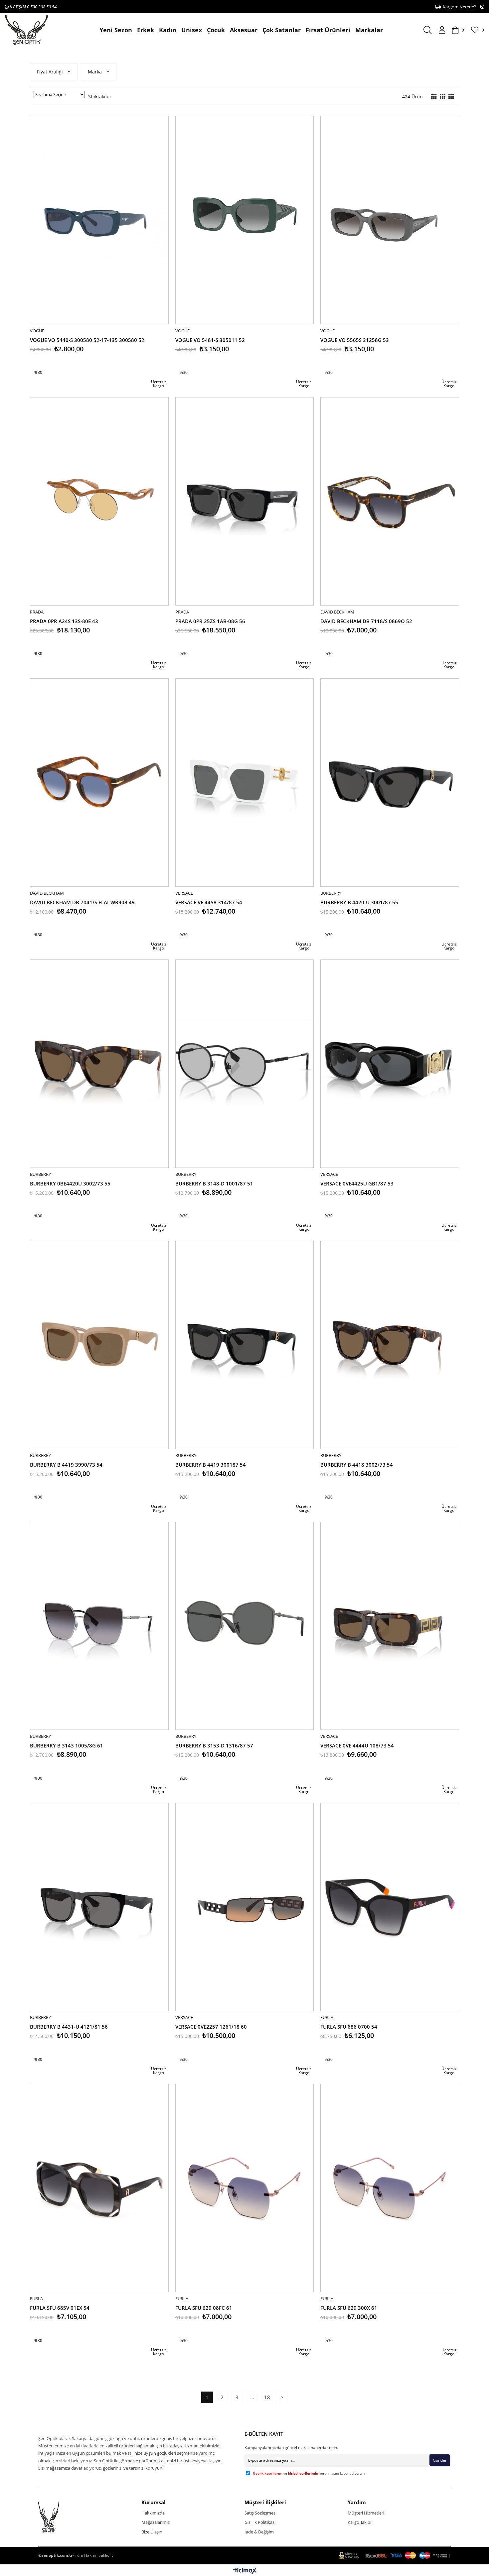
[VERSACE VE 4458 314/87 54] (245, 783)
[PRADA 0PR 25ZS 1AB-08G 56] (245, 501)
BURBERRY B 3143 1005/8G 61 (67, 1745)
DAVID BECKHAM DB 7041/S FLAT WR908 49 (82, 902)
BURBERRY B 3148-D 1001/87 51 (214, 1183)
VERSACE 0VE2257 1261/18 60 (211, 2027)
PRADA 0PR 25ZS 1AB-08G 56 (210, 621)
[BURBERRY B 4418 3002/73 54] (390, 1345)
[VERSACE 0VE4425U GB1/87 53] (390, 1064)
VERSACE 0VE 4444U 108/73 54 (357, 1745)
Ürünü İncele (121, 360)
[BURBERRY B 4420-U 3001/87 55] (390, 783)
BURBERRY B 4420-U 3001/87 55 (359, 902)
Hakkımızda (153, 2513)
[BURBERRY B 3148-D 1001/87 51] (245, 1064)
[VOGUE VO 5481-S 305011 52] (245, 220)
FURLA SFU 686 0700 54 (349, 2027)
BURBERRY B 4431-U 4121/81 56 (69, 2027)
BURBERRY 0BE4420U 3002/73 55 (70, 1183)
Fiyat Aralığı (51, 72)
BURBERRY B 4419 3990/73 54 (66, 1465)
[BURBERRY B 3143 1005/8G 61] (99, 1626)
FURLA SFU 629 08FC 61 (204, 2308)
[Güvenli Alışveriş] (395, 2556)
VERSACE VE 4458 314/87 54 (209, 902)
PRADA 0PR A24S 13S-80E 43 (64, 621)
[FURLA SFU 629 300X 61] (390, 2188)
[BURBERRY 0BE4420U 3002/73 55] (99, 1064)
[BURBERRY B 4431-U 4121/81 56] (99, 1907)
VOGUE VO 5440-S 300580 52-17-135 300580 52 (87, 340)
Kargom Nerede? (458, 7)
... (252, 2397)
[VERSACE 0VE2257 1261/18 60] (245, 1907)
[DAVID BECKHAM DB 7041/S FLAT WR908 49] (99, 783)
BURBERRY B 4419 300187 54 (211, 1465)
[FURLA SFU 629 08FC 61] (245, 2188)
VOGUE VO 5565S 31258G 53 (355, 340)
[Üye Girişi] (442, 30)
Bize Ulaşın (152, 2532)
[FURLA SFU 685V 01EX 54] (99, 2188)
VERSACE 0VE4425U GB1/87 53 (357, 1183)
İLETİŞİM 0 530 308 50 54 (33, 7)
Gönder (440, 2460)
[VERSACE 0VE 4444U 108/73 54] (390, 1626)
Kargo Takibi (359, 2522)
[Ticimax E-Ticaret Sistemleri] (245, 2571)
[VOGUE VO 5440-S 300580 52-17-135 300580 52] (99, 220)
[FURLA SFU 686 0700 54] (390, 1907)
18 (267, 2397)
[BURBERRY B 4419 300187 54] (245, 1345)
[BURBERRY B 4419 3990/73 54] (99, 1345)
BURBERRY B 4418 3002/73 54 (357, 1465)
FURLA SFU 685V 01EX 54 (60, 2308)
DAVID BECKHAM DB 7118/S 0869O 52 (366, 621)
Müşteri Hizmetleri (366, 2513)
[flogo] (61, 2518)
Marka (95, 72)
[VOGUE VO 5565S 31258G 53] (390, 220)
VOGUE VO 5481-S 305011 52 (210, 340)
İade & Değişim (259, 2532)
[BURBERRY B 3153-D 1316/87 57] (245, 1626)
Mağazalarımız (156, 2522)
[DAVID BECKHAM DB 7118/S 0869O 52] (390, 501)
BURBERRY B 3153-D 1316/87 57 (214, 1745)
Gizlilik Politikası (260, 2522)
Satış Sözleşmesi (260, 2513)
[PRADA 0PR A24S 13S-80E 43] (99, 501)
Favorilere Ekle (107, 360)
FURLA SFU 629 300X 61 (349, 2308)
